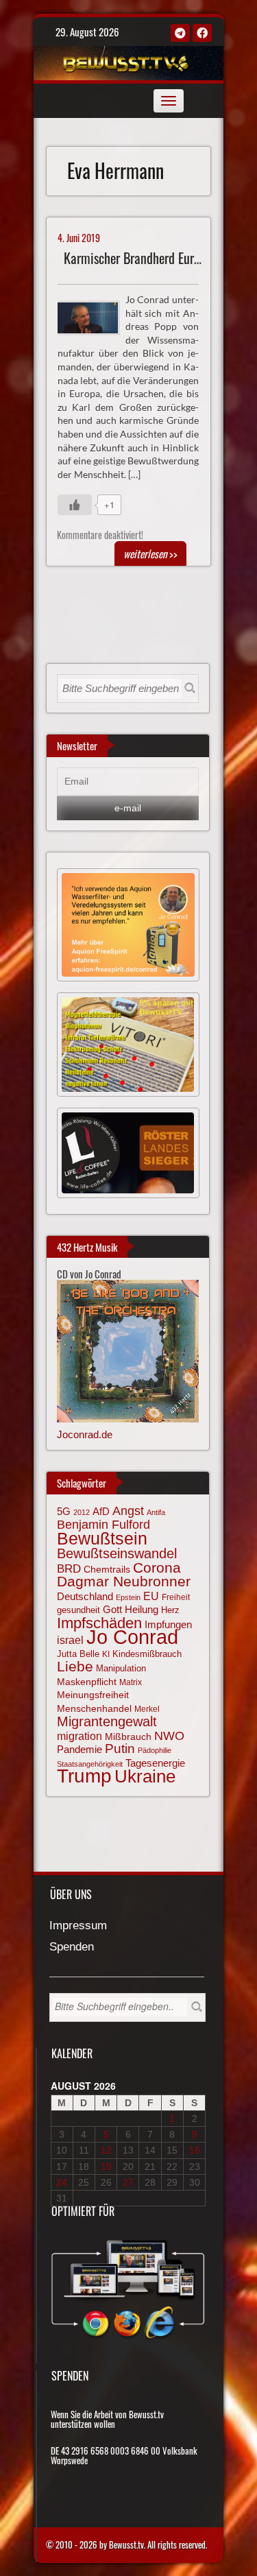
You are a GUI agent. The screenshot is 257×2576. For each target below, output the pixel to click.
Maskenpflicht (87, 1682)
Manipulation (121, 1668)
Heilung (142, 1610)
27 (128, 2182)
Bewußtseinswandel (117, 1553)
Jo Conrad (132, 1637)
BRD (69, 1569)
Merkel (147, 1709)
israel (70, 1640)
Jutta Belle (78, 1654)
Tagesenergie (155, 1763)
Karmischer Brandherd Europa (138, 258)
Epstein (128, 1597)
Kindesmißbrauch (147, 1654)
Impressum (78, 1926)
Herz (170, 1610)
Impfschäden (99, 1623)
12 (106, 2150)
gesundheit (78, 1610)
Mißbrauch (128, 1737)
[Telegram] (180, 33)
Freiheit (176, 1597)
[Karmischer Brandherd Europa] (94, 316)
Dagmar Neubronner (124, 1581)
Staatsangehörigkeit (90, 1764)
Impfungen (168, 1625)
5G (64, 1511)
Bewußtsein (102, 1538)
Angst (128, 1511)
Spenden (72, 1947)
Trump (84, 1776)
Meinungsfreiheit (93, 1695)
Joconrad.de (85, 1434)
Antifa (156, 1512)
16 (195, 2150)
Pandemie (79, 1750)
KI (106, 1654)
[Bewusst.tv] (126, 61)
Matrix (131, 1682)
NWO (169, 1736)
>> (150, 553)
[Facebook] (202, 33)
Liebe (75, 1666)
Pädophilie (155, 1750)
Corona (157, 1567)
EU (151, 1596)
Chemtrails (107, 1569)
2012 (82, 1512)
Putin (120, 1749)
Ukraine (145, 1776)
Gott (112, 1610)
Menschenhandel (94, 1708)
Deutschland (85, 1597)
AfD (101, 1511)
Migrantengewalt (107, 1721)
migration (79, 1736)
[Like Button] (75, 505)
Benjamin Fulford (103, 1525)
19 (106, 2167)
